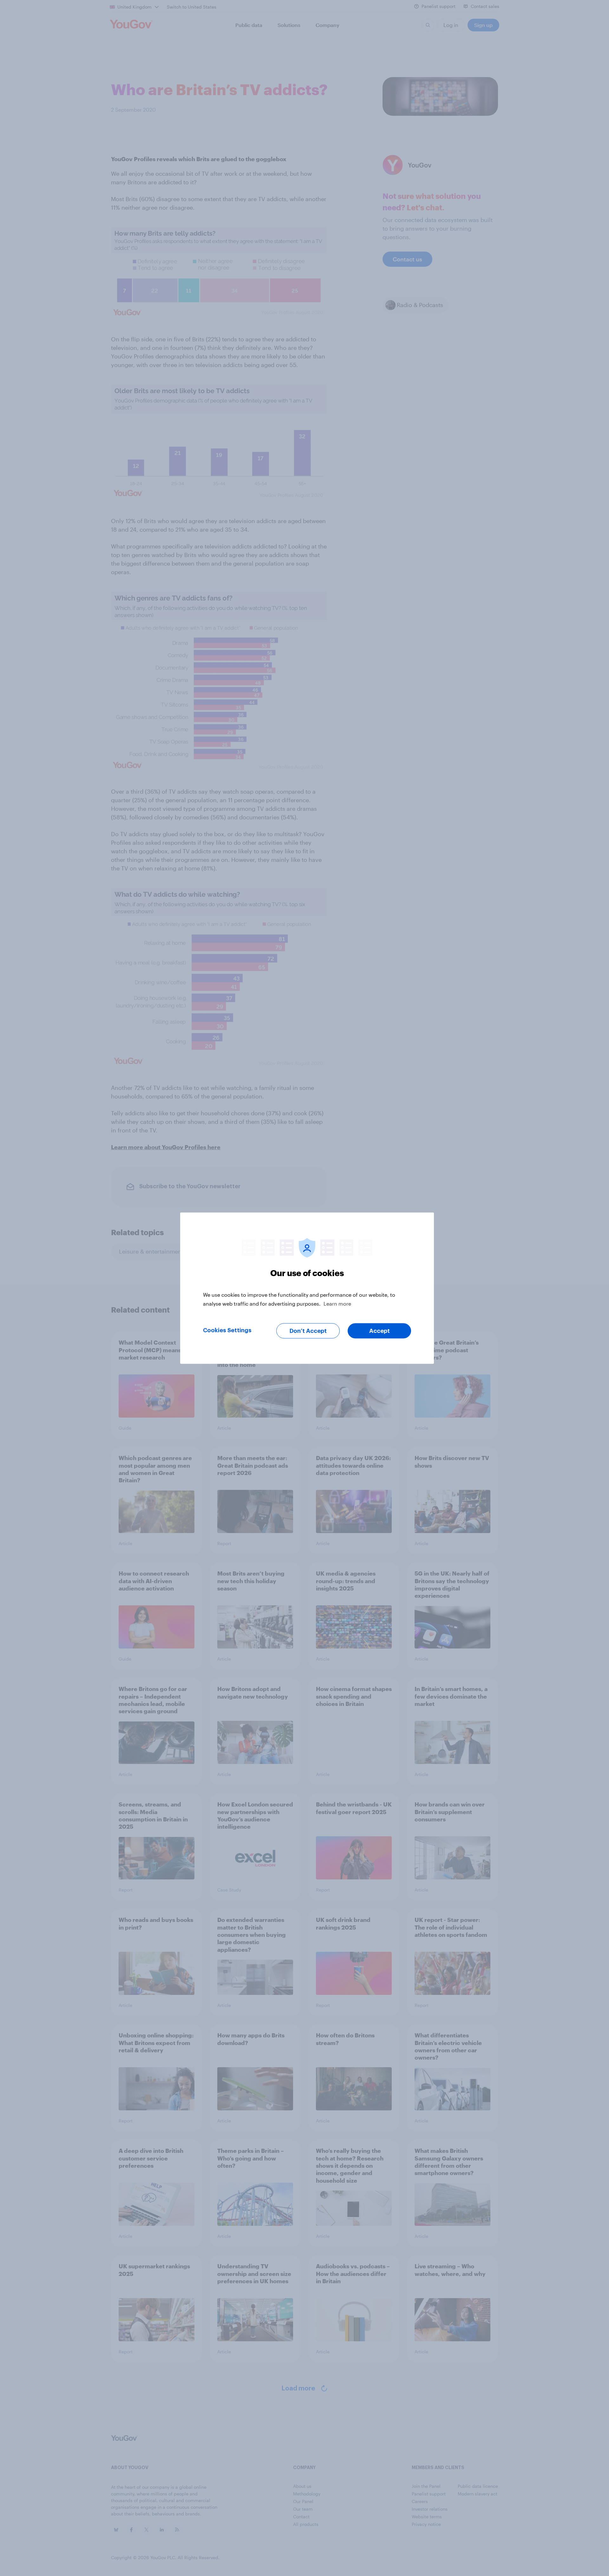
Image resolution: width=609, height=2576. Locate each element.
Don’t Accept (308, 1331)
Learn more (337, 1303)
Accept (380, 1331)
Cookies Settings (227, 1330)
